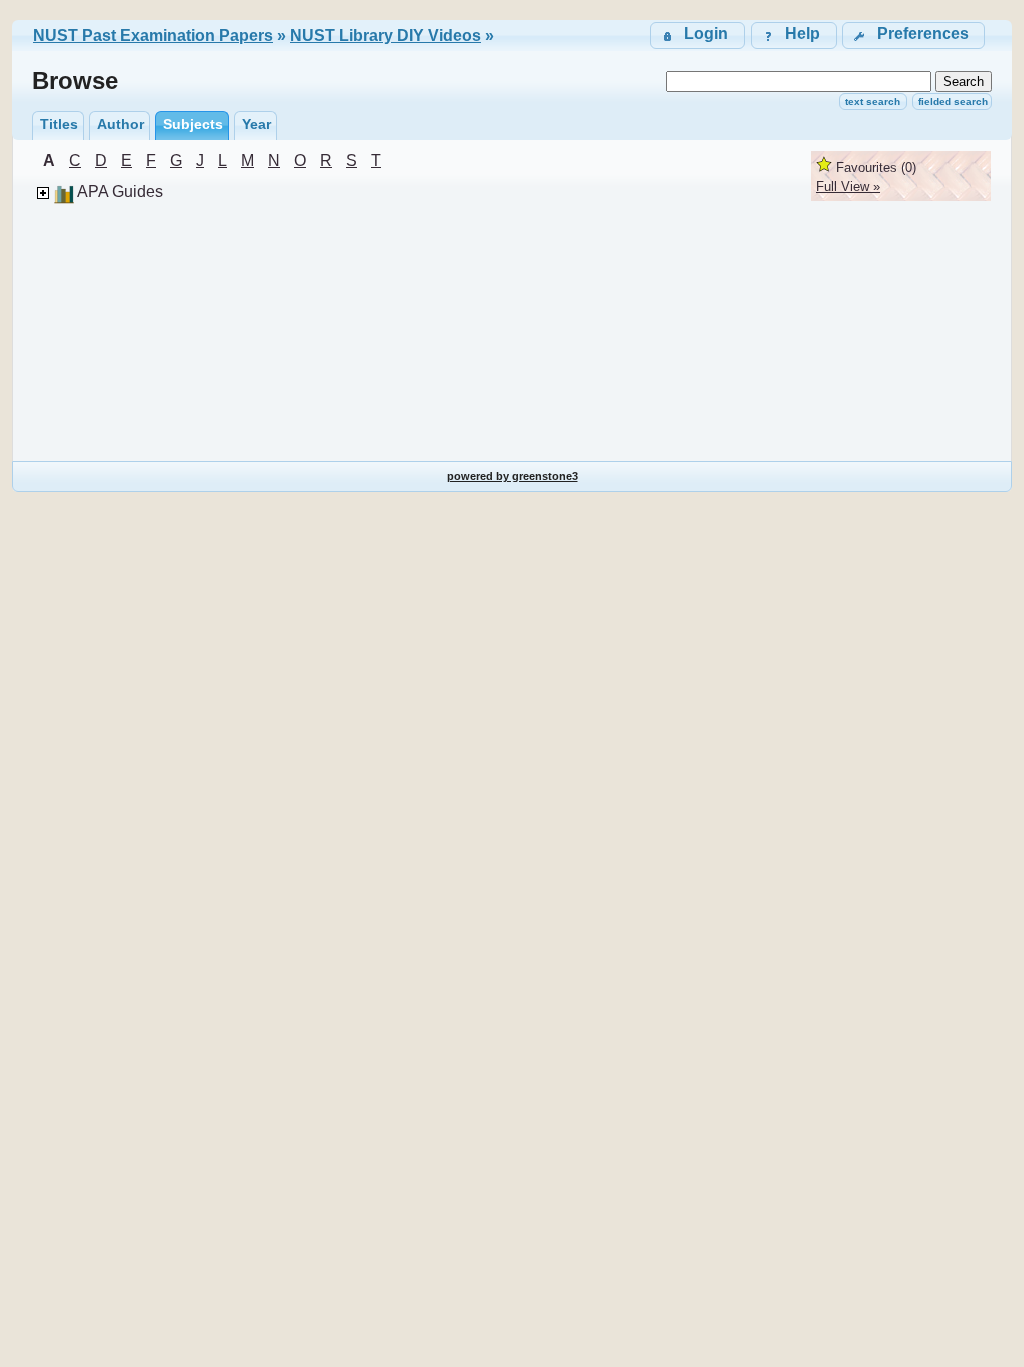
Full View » (848, 186)
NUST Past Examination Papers (153, 35)
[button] (913, 35)
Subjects (193, 124)
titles (59, 124)
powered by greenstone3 (512, 476)
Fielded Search (953, 101)
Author (120, 124)
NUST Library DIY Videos (385, 35)
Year (256, 124)
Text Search (872, 101)
